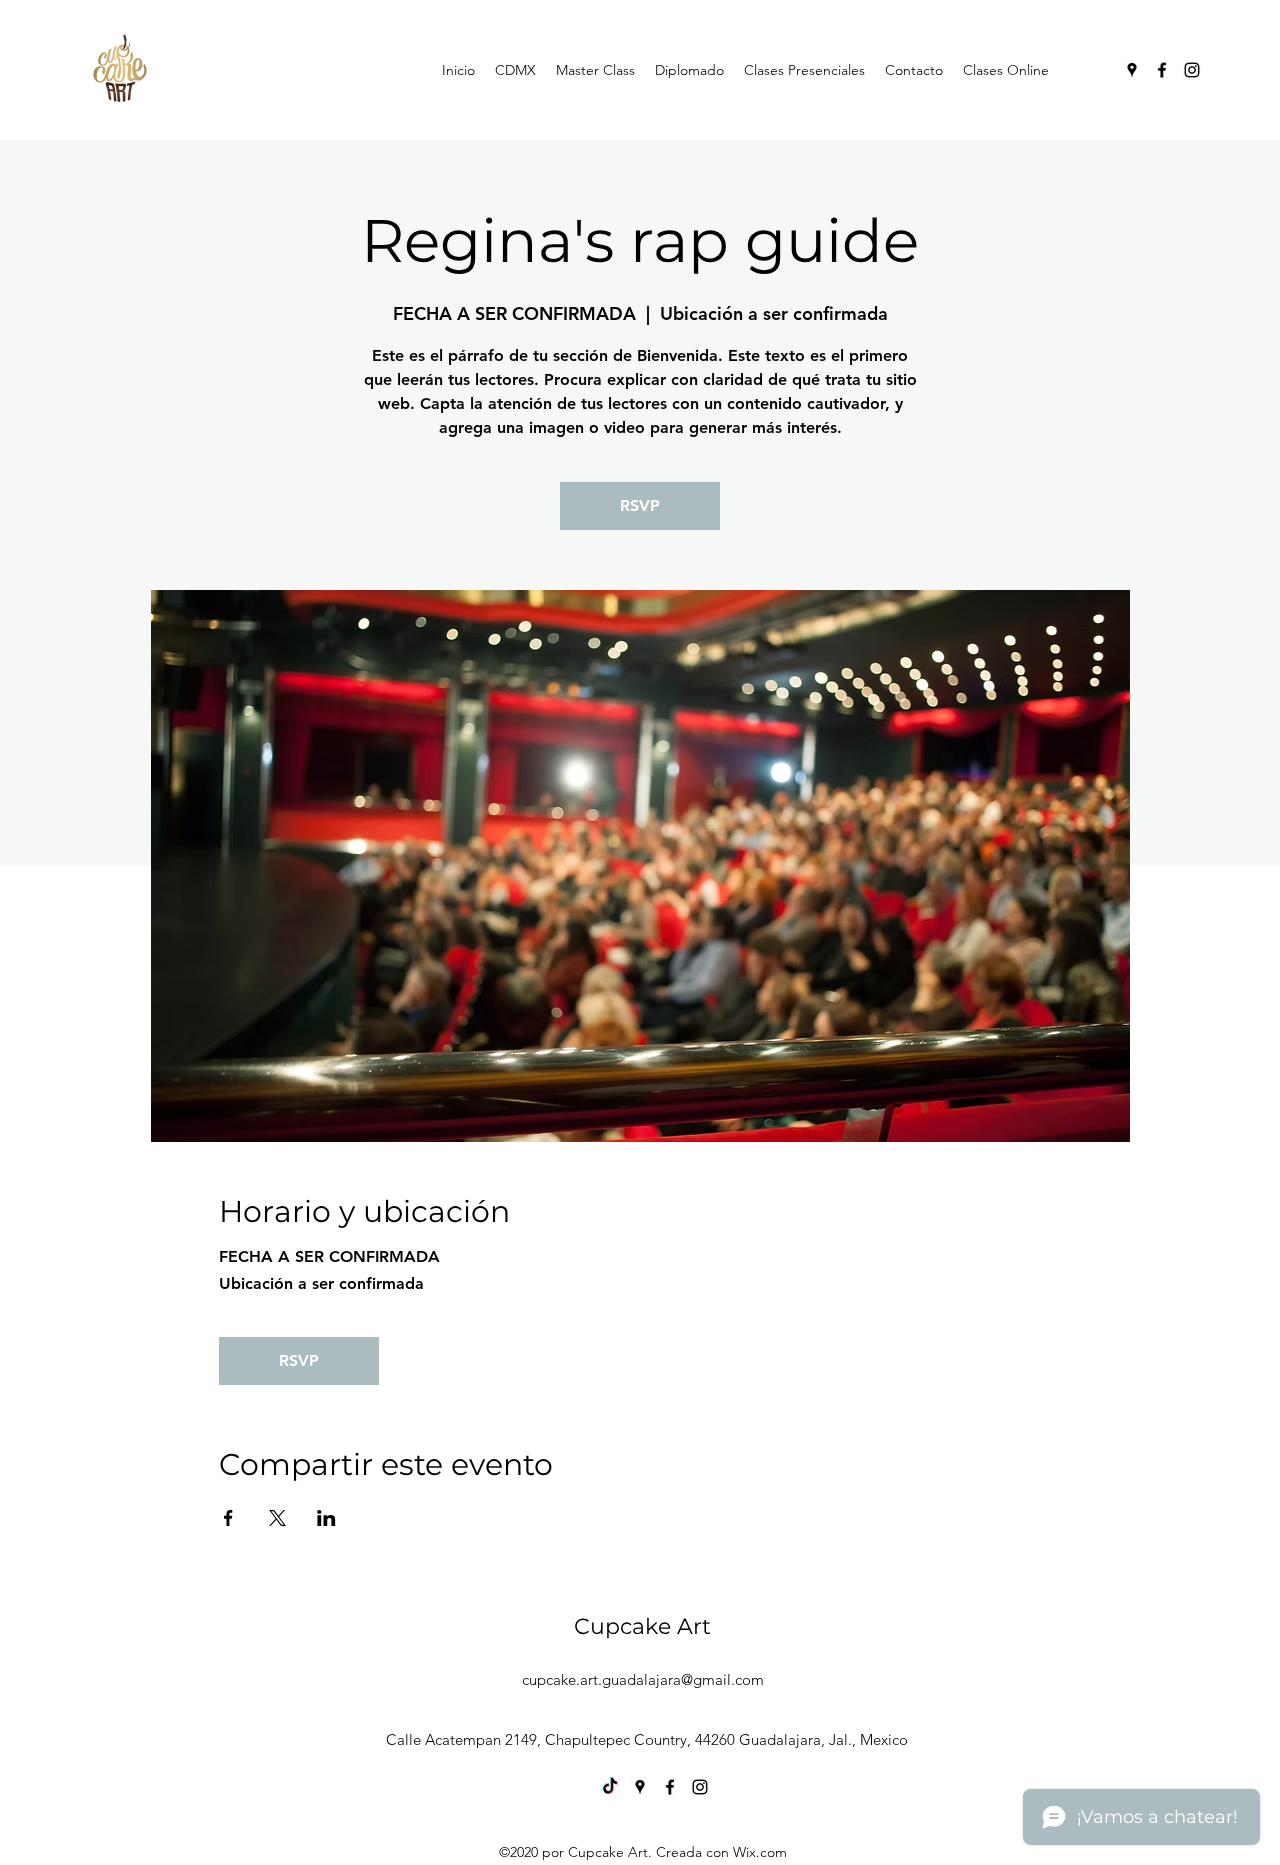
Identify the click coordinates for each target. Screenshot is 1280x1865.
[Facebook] (1162, 70)
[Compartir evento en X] (277, 1518)
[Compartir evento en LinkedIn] (326, 1518)
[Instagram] (1192, 70)
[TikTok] (610, 1787)
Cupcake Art (642, 1626)
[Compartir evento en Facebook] (228, 1518)
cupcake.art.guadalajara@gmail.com (643, 1679)
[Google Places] (1132, 70)
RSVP (640, 505)
